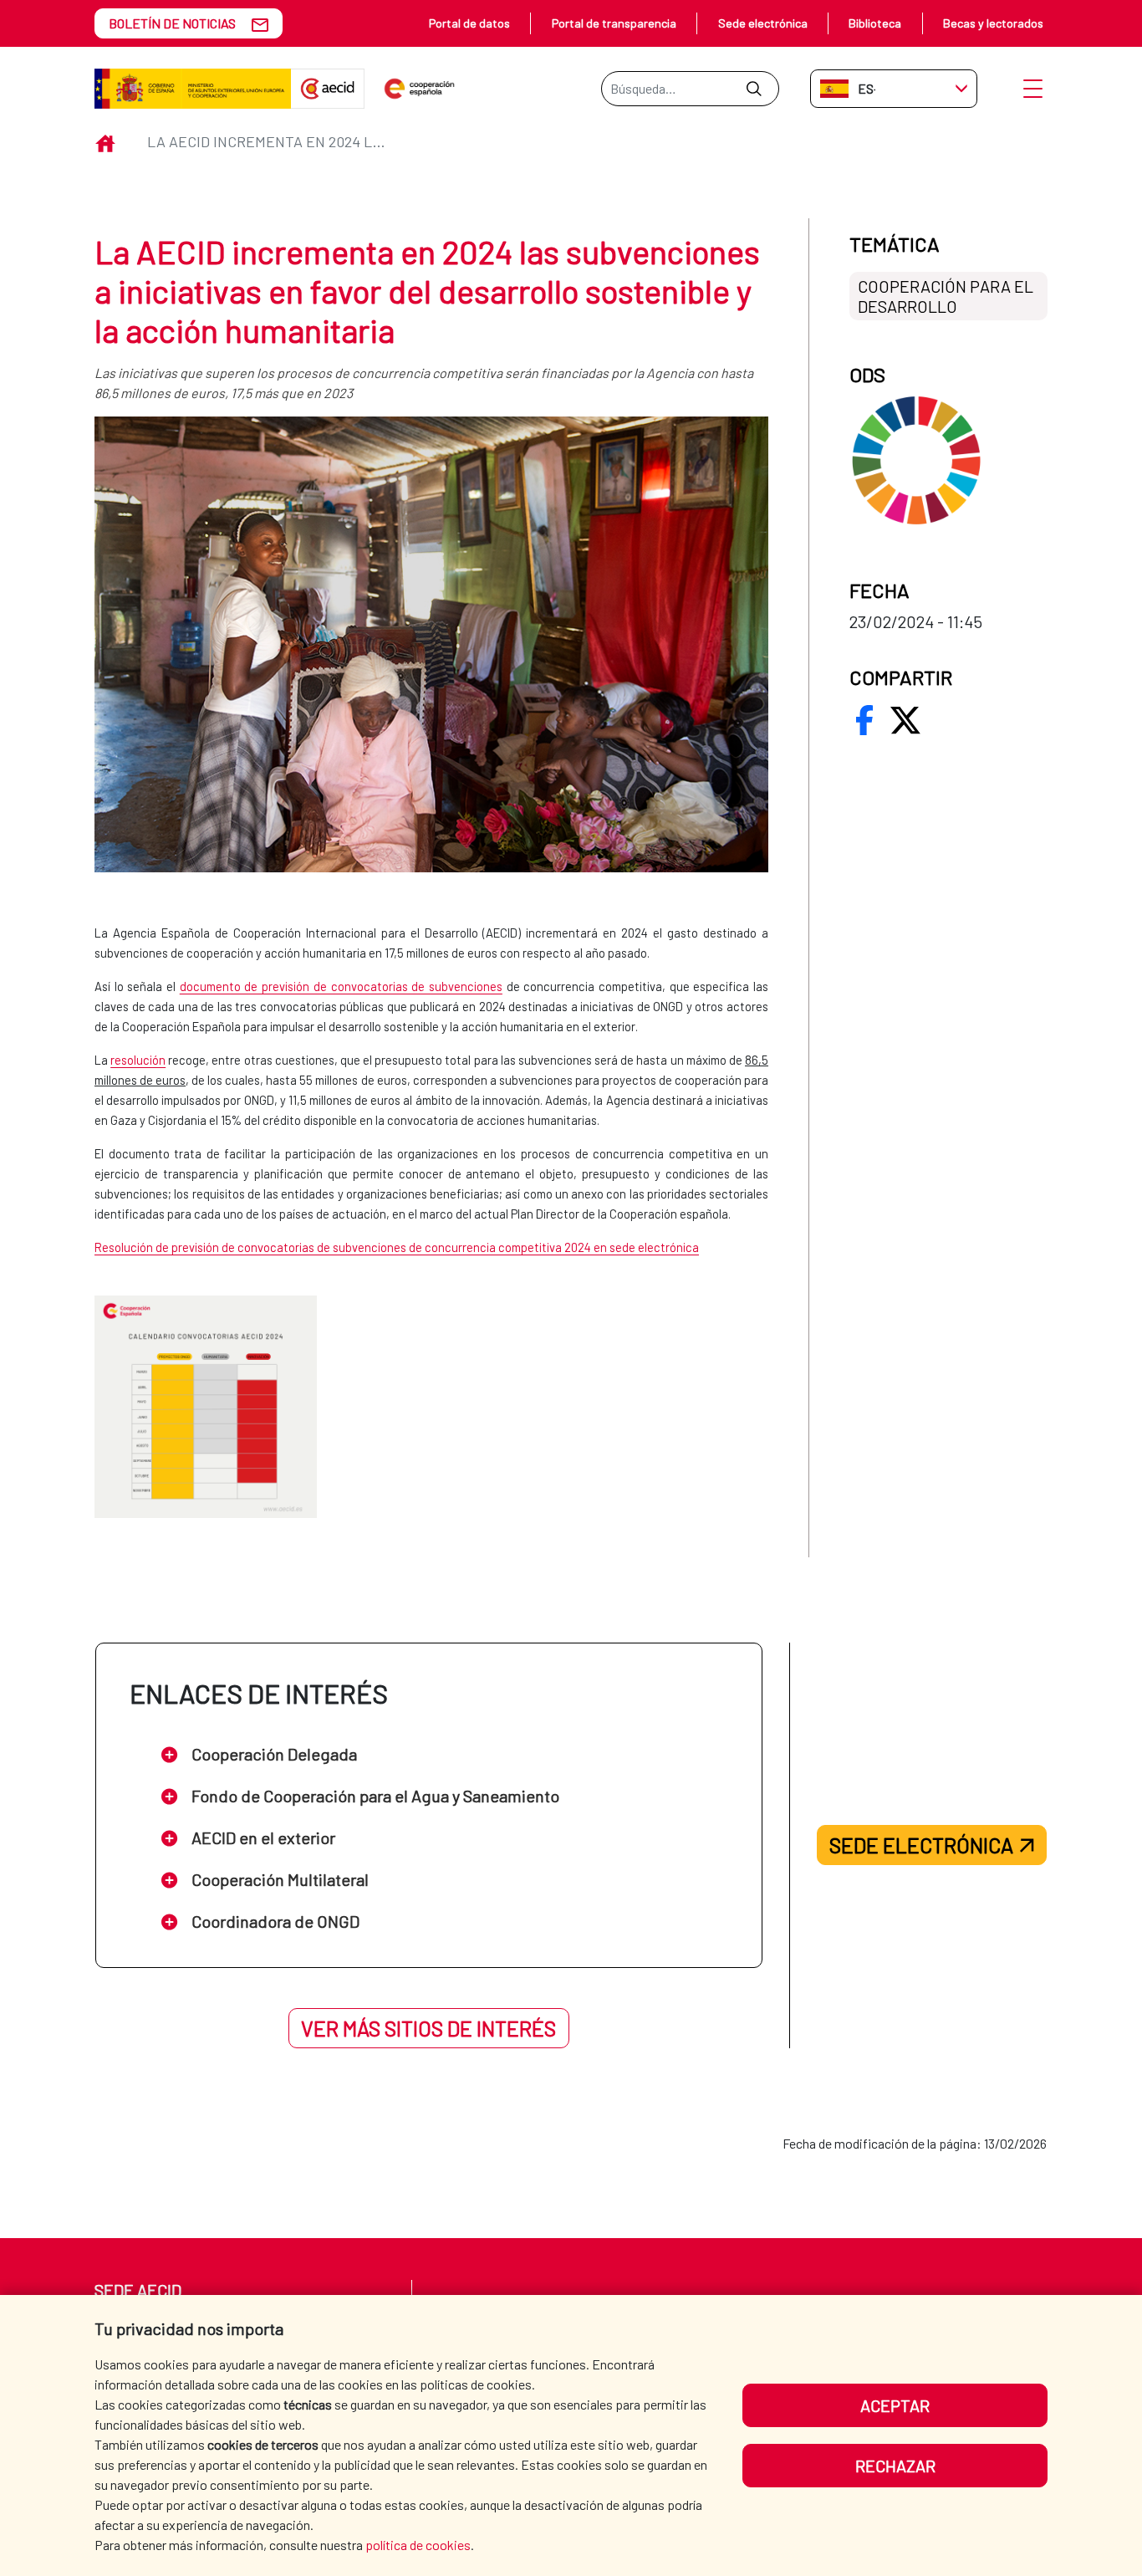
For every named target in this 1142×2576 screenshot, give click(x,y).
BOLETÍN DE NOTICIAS (172, 23)
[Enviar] (754, 89)
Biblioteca (875, 23)
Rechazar (895, 2466)
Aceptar (895, 2405)
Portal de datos (469, 23)
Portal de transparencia (614, 23)
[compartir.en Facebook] (864, 720)
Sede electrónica (763, 23)
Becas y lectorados (993, 23)
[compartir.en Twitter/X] (905, 720)
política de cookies (418, 2545)
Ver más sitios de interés (428, 2028)
